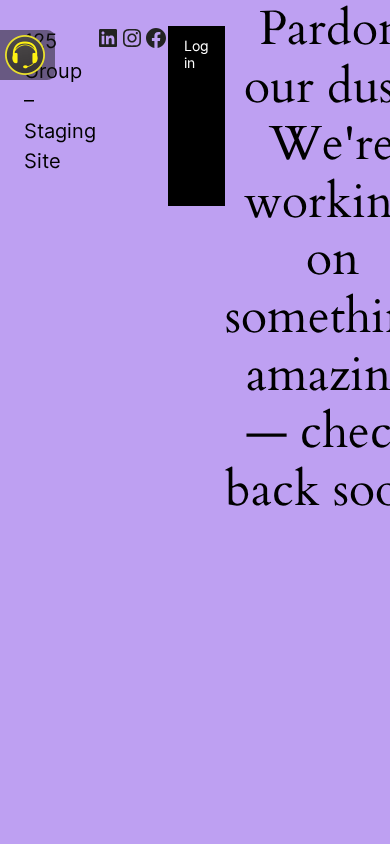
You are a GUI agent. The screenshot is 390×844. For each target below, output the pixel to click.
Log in (196, 54)
